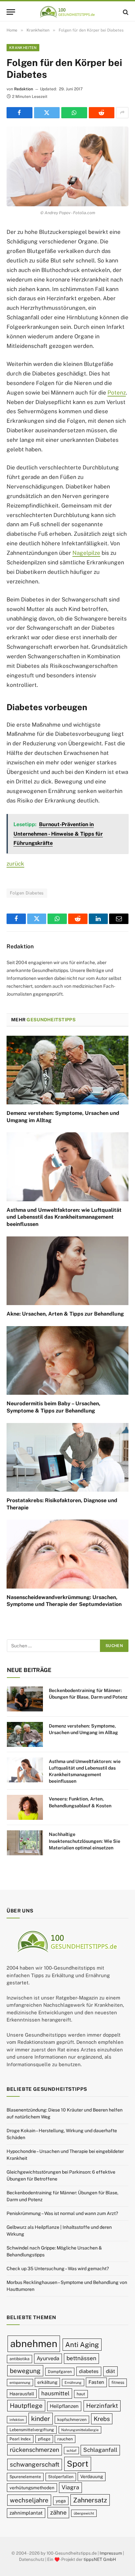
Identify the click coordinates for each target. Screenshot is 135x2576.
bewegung (25, 2371)
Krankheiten (23, 48)
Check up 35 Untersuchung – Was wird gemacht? (58, 2269)
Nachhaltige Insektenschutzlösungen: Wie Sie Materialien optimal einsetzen (85, 1841)
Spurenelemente (25, 2477)
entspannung (20, 2383)
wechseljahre (29, 2500)
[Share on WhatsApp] (74, 113)
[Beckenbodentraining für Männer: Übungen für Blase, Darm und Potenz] (25, 1699)
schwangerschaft (35, 2465)
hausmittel (55, 2393)
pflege (44, 2439)
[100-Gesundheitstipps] (67, 12)
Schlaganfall (100, 2450)
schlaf (71, 2451)
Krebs (102, 2419)
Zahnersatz (90, 2500)
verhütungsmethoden (32, 2488)
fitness (118, 2383)
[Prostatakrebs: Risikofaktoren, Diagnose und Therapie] (67, 1457)
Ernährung (73, 2383)
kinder (41, 2418)
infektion (17, 2420)
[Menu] (11, 12)
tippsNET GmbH (100, 2560)
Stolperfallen (61, 2477)
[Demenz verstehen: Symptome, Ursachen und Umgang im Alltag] (67, 1070)
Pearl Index (20, 2439)
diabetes (89, 2371)
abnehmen (34, 2344)
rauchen (65, 2439)
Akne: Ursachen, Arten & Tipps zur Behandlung (65, 1314)
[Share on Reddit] (102, 113)
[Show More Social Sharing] (122, 113)
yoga (61, 2501)
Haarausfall (22, 2394)
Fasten (96, 2382)
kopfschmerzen (72, 2419)
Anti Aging (82, 2345)
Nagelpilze (86, 553)
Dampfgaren (60, 2372)
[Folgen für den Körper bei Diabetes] (67, 166)
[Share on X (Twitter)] (47, 113)
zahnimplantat (26, 2513)
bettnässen (81, 2359)
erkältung (47, 2383)
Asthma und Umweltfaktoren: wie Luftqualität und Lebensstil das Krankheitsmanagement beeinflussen (64, 1217)
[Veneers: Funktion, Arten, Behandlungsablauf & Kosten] (25, 1807)
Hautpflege (26, 2406)
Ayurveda (48, 2359)
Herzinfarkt (102, 2406)
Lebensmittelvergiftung (32, 2430)
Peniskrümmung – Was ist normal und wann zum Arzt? (62, 2214)
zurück (15, 864)
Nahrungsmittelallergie (80, 2430)
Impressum (111, 2553)
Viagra (70, 2487)
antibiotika (19, 2359)
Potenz (117, 393)
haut (81, 2394)
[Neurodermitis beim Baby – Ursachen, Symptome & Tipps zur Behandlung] (67, 1360)
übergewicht (84, 2514)
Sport (78, 2464)
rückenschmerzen (35, 2450)
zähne (58, 2513)
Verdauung (92, 2477)
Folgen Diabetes (27, 893)
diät (110, 2371)
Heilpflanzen (64, 2406)
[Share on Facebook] (19, 113)
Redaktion (24, 89)
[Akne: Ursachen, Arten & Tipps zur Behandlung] (67, 1271)
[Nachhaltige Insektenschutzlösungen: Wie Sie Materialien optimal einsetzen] (25, 1843)
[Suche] (125, 12)
